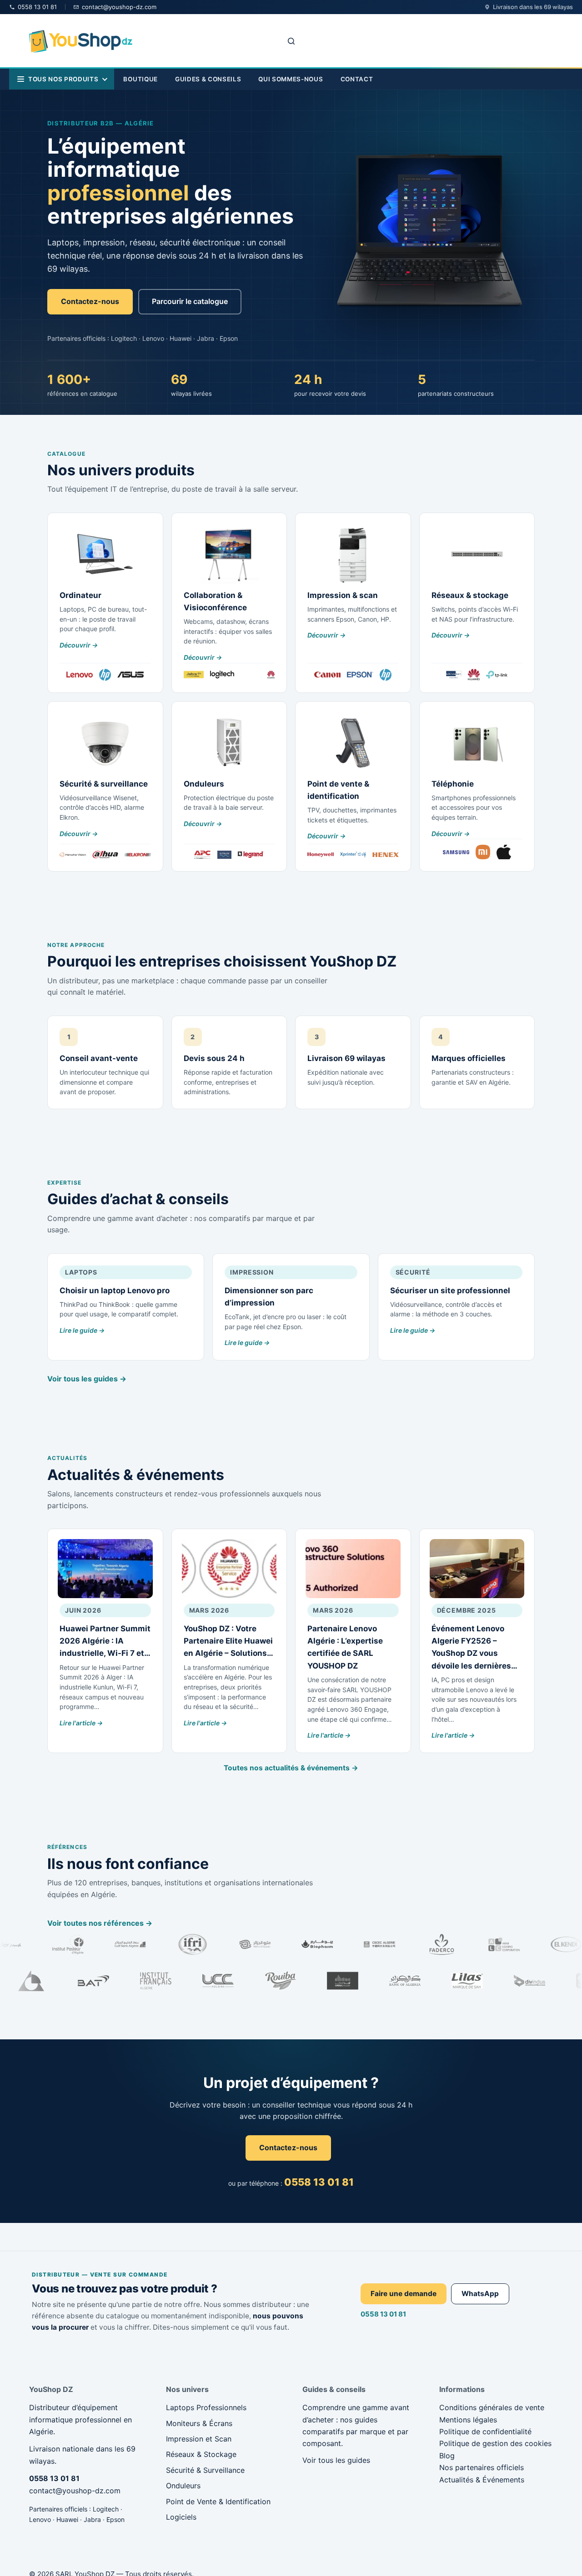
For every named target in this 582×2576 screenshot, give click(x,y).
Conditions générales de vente (492, 2407)
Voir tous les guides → (87, 1379)
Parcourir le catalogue (190, 301)
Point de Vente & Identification (218, 2501)
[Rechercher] (291, 41)
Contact (357, 79)
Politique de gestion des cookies (495, 2443)
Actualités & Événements (482, 2480)
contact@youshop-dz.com (75, 2491)
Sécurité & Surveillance (205, 2470)
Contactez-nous (90, 301)
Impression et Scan (199, 2439)
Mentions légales (468, 2420)
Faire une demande (404, 2294)
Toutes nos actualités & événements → (291, 1768)
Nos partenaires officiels (482, 2467)
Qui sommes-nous (291, 79)
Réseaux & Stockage (201, 2454)
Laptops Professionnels (206, 2407)
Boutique (140, 79)
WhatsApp (480, 2294)
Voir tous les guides (336, 2460)
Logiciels (181, 2517)
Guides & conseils (208, 79)
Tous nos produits (63, 79)
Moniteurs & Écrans (199, 2423)
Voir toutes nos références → (100, 1923)
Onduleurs (183, 2486)
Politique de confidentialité (485, 2432)
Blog (447, 2456)
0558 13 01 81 (383, 2314)
